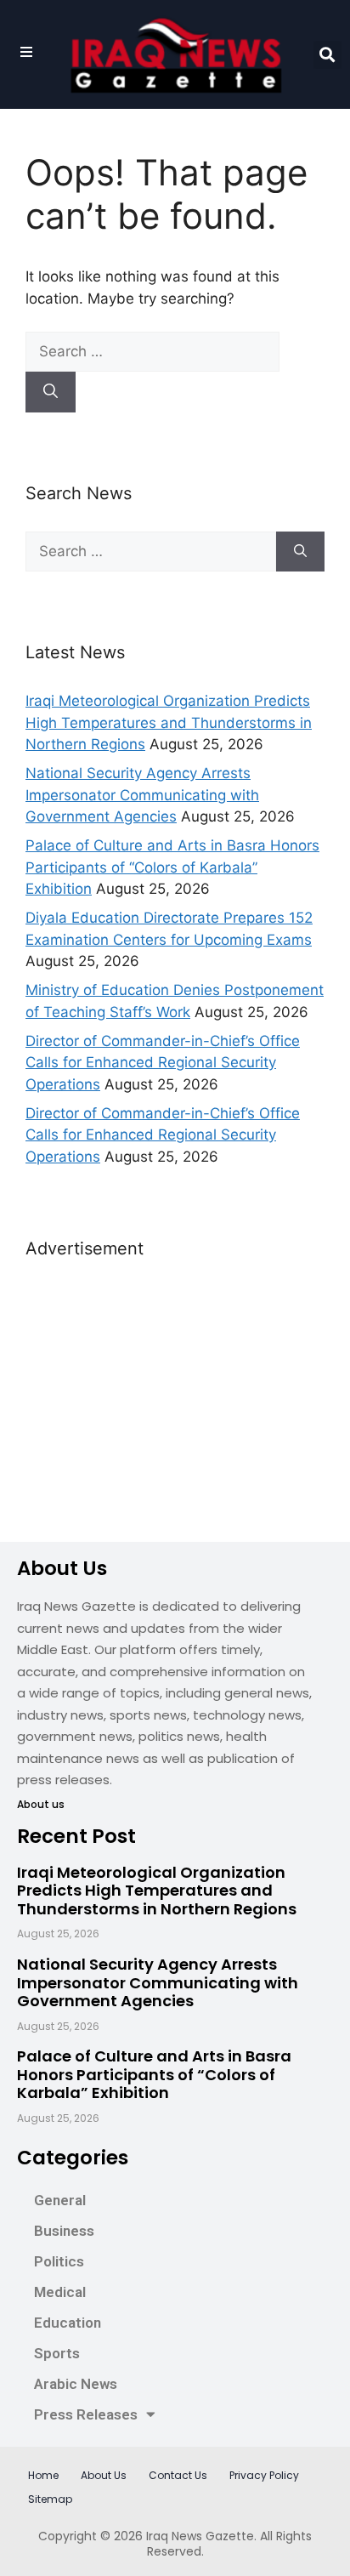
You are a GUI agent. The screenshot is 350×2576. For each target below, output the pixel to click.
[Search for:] (152, 351)
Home (43, 2475)
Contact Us (178, 2475)
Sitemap (50, 2499)
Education (68, 2323)
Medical (60, 2292)
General (60, 2200)
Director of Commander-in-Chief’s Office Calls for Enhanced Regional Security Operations (163, 1063)
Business (64, 2231)
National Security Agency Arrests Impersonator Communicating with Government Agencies (142, 795)
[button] (327, 55)
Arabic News (76, 2384)
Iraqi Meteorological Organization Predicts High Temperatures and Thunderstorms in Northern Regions (169, 722)
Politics (59, 2261)
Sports (57, 2353)
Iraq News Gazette (200, 2536)
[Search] (51, 392)
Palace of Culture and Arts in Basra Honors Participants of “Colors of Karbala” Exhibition (172, 867)
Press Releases (86, 2414)
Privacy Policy (264, 2475)
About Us (104, 2475)
